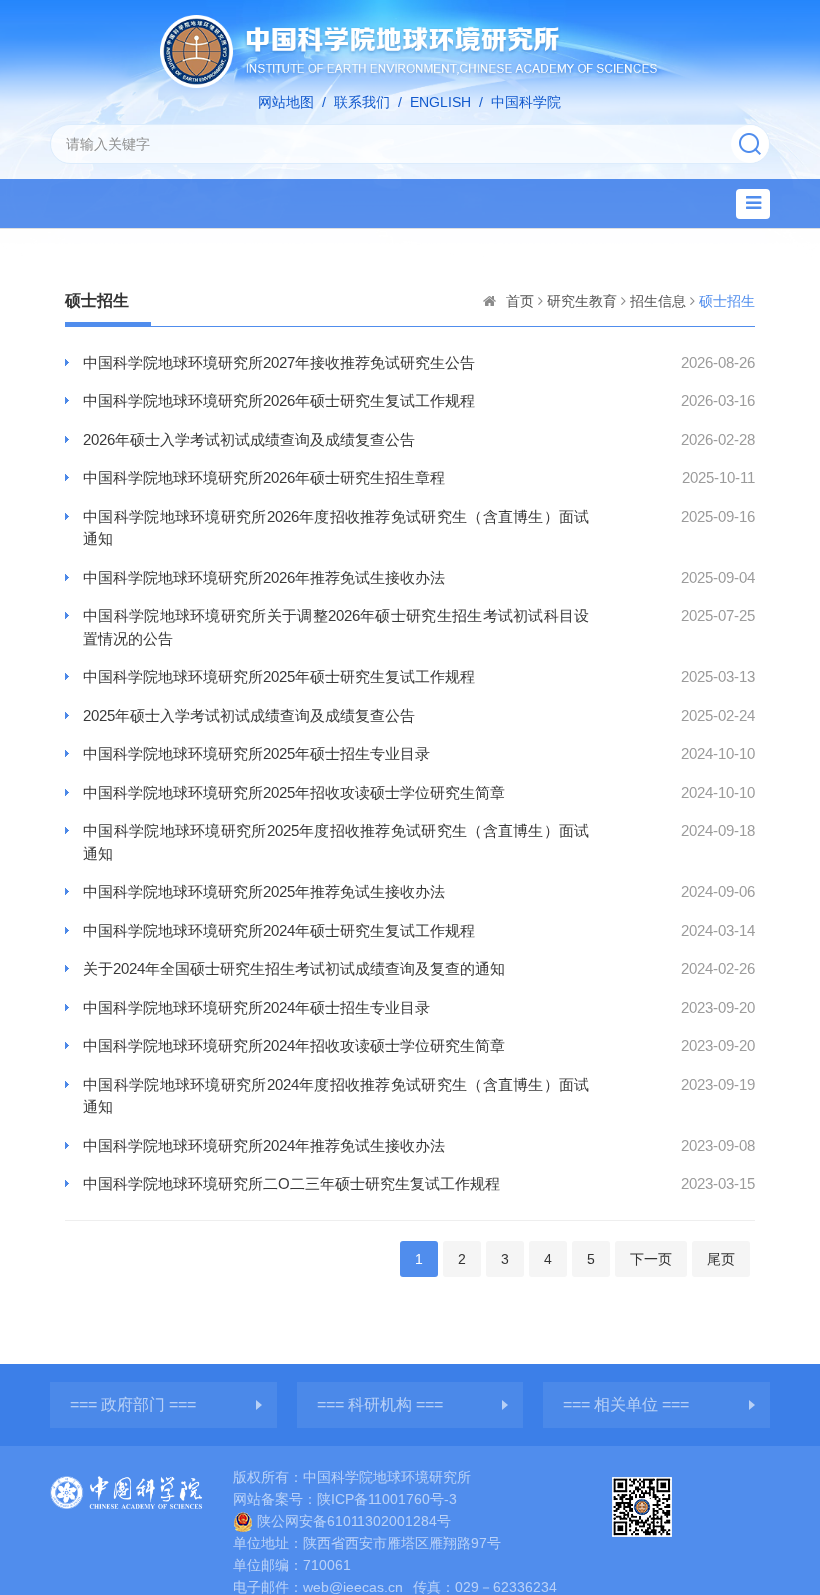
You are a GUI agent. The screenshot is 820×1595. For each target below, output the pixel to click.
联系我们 (362, 102)
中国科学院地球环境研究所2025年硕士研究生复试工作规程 (279, 676)
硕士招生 (727, 301)
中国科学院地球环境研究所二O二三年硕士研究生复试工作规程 (291, 1183)
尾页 (721, 1259)
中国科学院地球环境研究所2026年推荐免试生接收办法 (264, 577)
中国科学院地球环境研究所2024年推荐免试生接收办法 (264, 1145)
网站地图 (286, 102)
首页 (520, 301)
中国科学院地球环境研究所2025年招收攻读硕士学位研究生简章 (294, 792)
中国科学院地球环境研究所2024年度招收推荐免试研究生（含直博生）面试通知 (336, 1096)
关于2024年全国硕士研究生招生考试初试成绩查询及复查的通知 (294, 968)
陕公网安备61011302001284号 (354, 1521)
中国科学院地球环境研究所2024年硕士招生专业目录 (256, 1007)
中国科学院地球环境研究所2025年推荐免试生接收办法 (264, 891)
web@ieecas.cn (353, 1587)
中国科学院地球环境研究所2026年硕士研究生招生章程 (264, 477)
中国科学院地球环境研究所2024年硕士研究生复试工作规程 (279, 930)
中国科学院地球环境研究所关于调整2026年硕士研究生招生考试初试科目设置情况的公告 (336, 627)
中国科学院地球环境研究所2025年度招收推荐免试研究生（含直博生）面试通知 (336, 842)
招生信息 (658, 301)
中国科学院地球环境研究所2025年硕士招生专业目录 (256, 753)
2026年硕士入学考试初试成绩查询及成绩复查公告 (249, 439)
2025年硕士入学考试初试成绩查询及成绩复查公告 (249, 715)
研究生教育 (582, 301)
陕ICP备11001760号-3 (387, 1499)
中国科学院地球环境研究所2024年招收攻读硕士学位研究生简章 (294, 1045)
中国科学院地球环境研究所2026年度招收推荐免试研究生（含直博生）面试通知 (336, 528)
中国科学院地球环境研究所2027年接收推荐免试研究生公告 (279, 362)
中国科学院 (526, 102)
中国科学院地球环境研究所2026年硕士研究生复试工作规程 (279, 400)
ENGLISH (440, 102)
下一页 (651, 1259)
